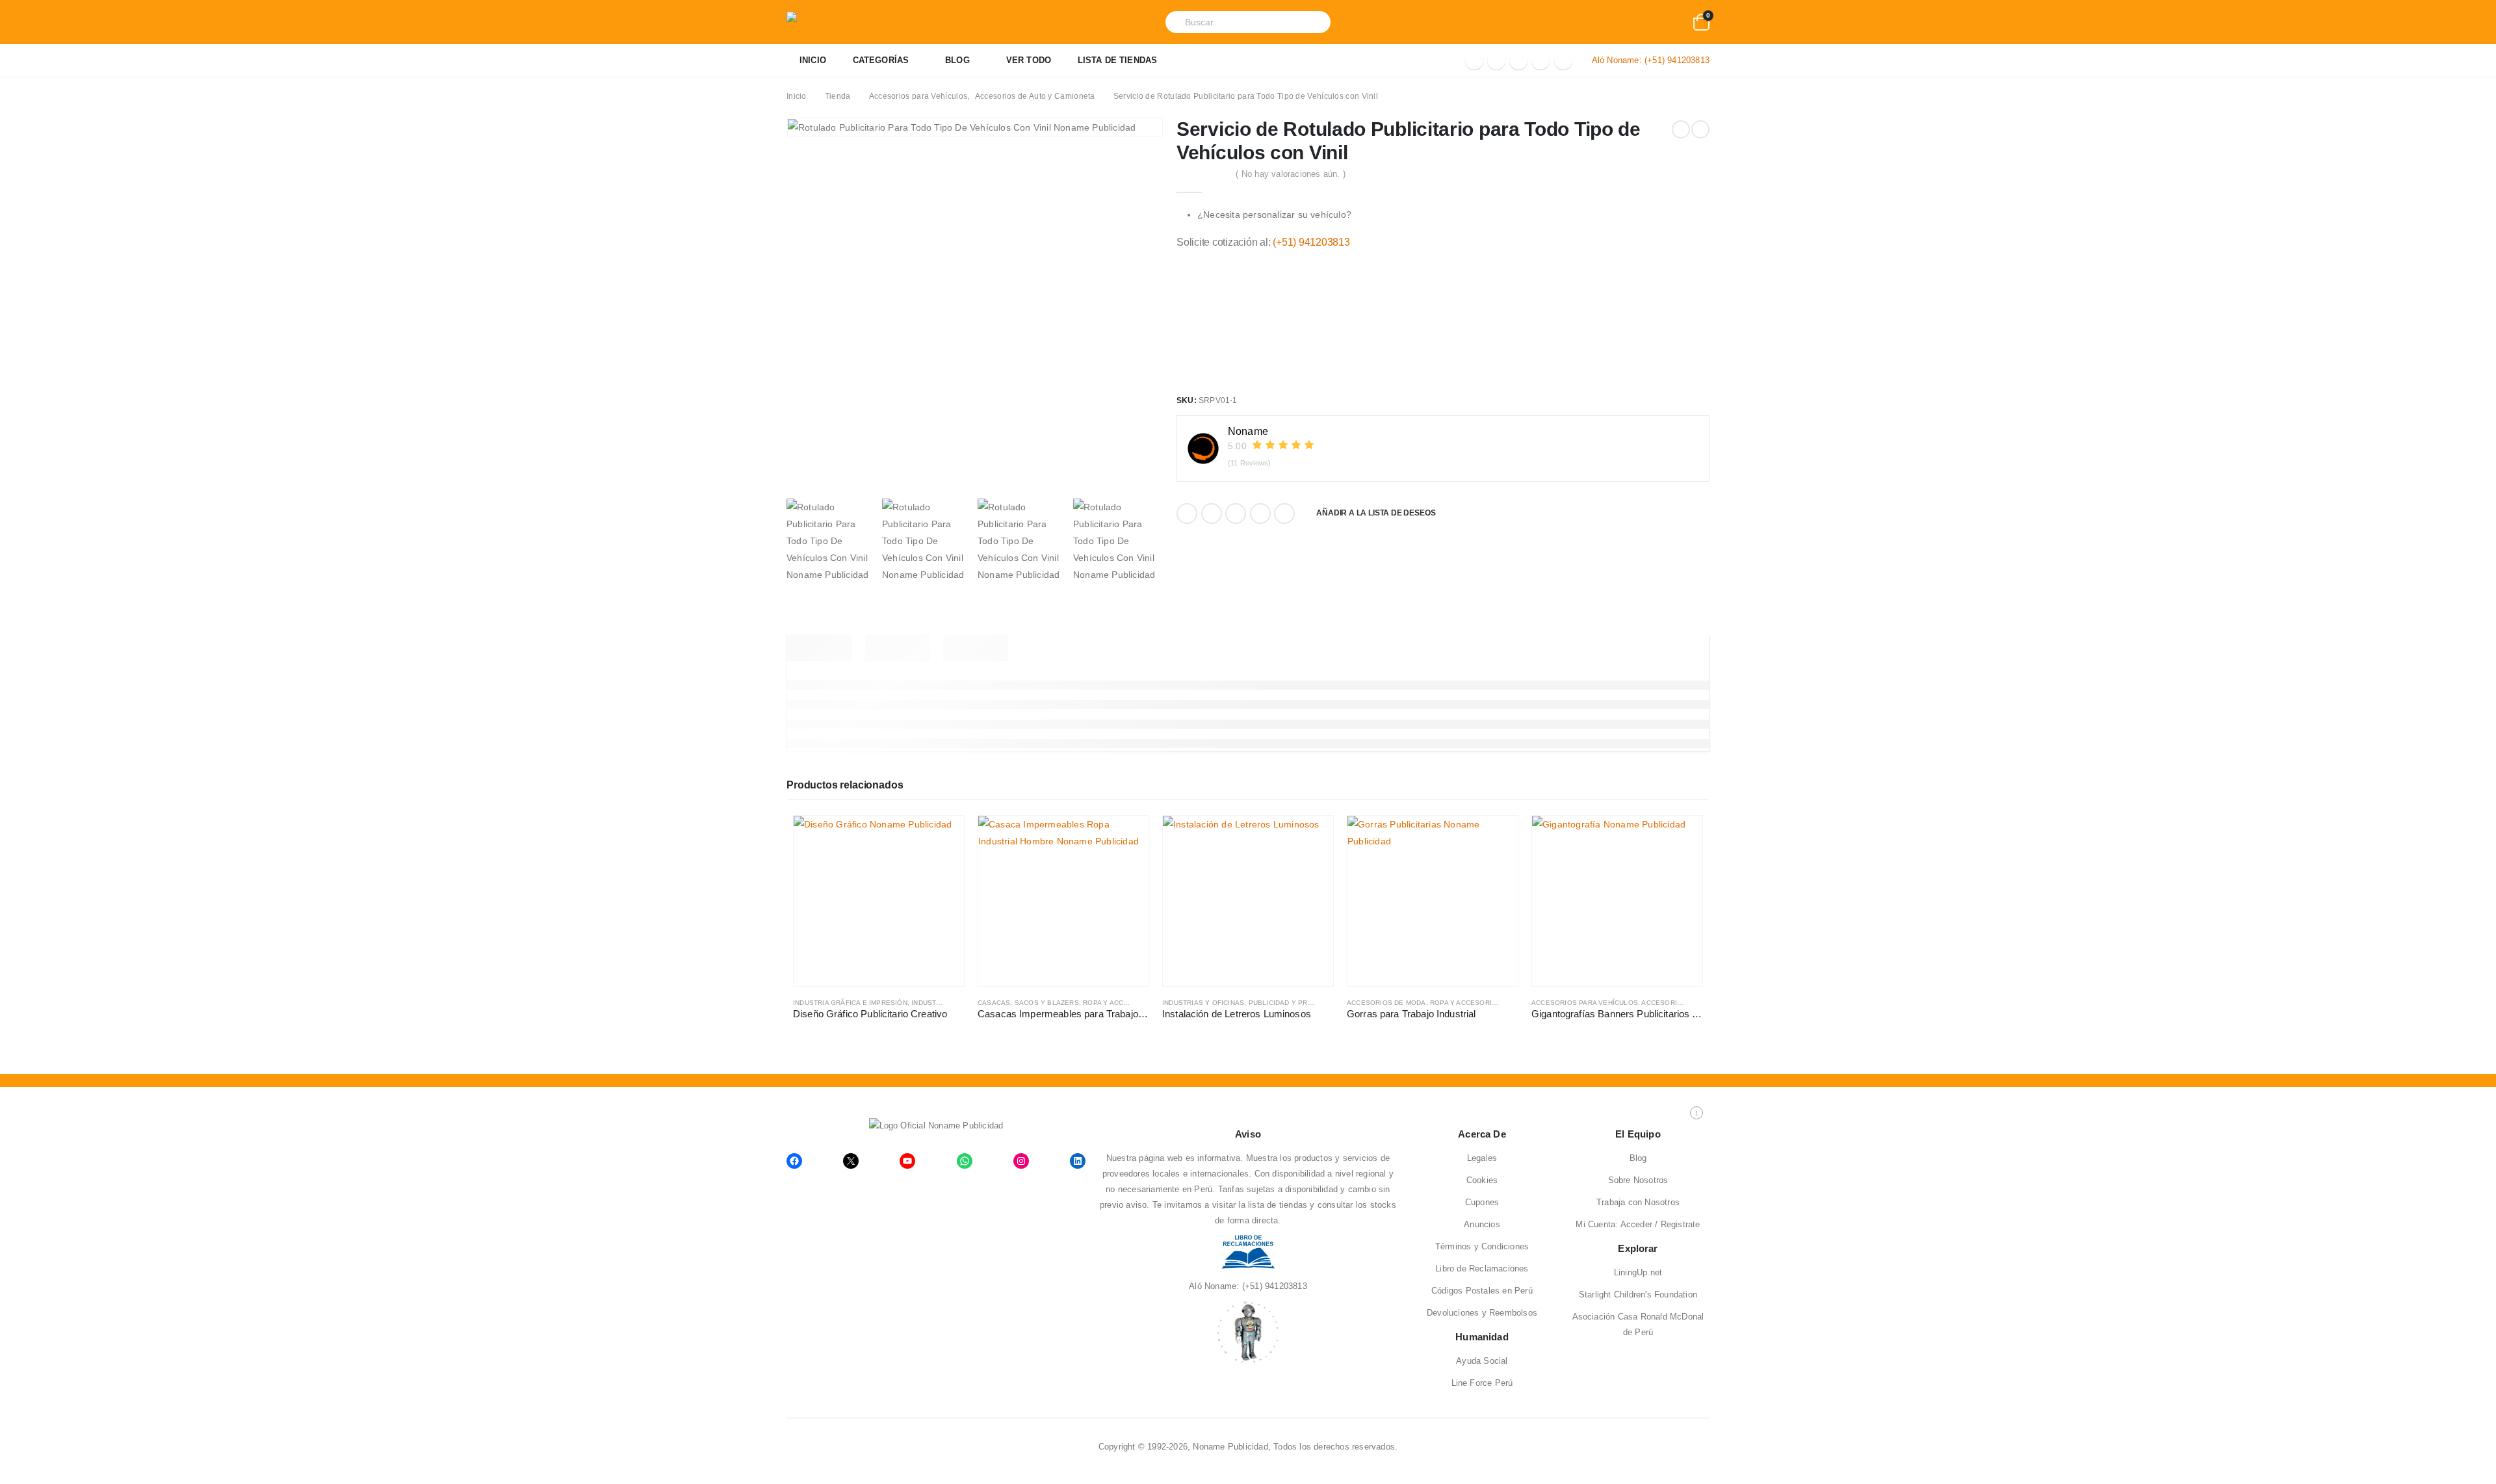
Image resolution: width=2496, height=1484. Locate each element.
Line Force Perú (1482, 1383)
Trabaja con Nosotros (1638, 1202)
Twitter (1212, 514)
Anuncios (1482, 1224)
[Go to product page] (879, 901)
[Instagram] (1540, 60)
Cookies (1482, 1180)
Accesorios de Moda (1386, 1003)
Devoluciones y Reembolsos (1482, 1313)
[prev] (1681, 129)
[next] (1700, 129)
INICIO (813, 60)
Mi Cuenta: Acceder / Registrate (1638, 1224)
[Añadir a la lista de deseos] (958, 1003)
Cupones (1482, 1202)
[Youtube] (1518, 60)
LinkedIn (1236, 514)
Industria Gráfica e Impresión (850, 1003)
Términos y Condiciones (1482, 1246)
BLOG (957, 60)
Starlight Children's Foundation (1638, 1295)
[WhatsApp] (1563, 60)
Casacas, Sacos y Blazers (1028, 1003)
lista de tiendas (1278, 1205)
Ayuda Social (1482, 1361)
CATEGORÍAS (881, 60)
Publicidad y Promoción (1294, 1003)
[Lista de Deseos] (1676, 22)
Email (1260, 514)
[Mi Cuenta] (1650, 22)
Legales (1482, 1158)
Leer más (942, 837)
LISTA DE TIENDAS (1117, 60)
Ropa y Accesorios (1119, 1003)
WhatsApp (1284, 514)
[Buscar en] (1313, 22)
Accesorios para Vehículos (1585, 1003)
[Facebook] (1474, 60)
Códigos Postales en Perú (1482, 1291)
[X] (1496, 60)
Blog (1638, 1158)
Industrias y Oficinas (1203, 1003)
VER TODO (1029, 60)
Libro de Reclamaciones (1482, 1269)
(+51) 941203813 (1677, 60)
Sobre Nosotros (1638, 1180)
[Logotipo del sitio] (851, 22)
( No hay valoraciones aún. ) (1291, 174)
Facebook (1187, 514)
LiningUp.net (1638, 1272)
